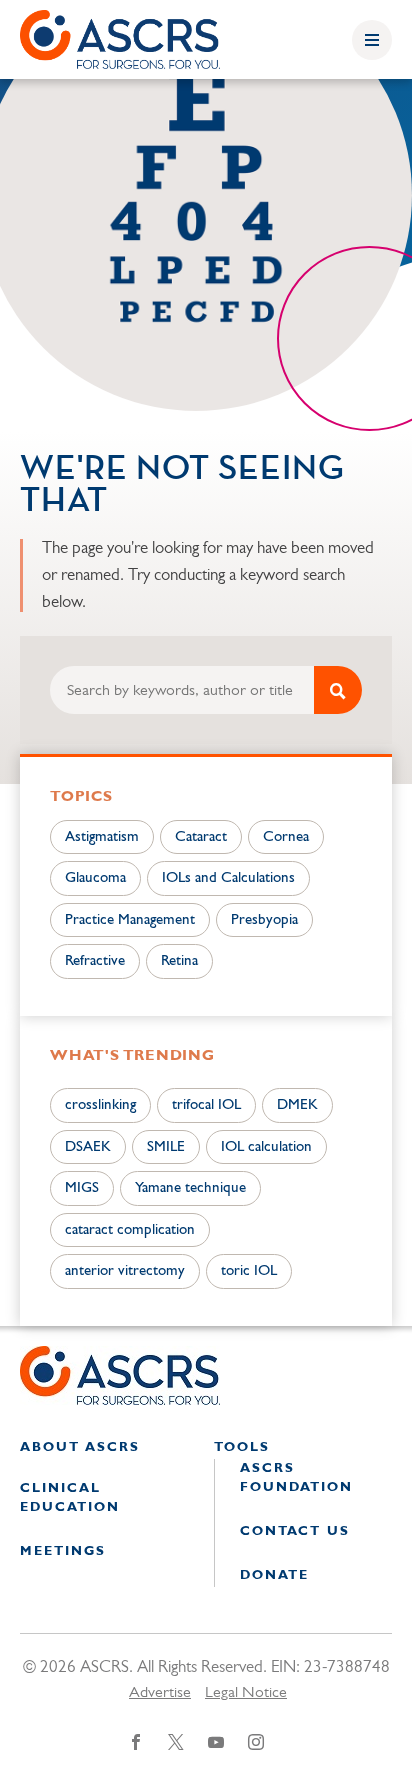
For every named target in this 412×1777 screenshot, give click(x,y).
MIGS (82, 1188)
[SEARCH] (338, 690)
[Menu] (372, 40)
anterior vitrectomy (125, 1271)
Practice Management (130, 920)
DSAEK (88, 1147)
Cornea (286, 837)
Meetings (63, 1551)
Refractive (95, 961)
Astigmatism (102, 837)
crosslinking (100, 1105)
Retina (179, 961)
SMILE (166, 1147)
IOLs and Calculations (228, 878)
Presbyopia (264, 920)
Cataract (201, 837)
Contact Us (295, 1531)
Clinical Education (70, 1498)
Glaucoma (95, 878)
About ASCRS (80, 1447)
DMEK (297, 1105)
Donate (274, 1575)
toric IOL (249, 1271)
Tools (242, 1447)
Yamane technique (190, 1188)
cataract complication (130, 1230)
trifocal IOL (206, 1105)
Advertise (160, 1693)
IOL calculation (266, 1147)
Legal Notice (246, 1693)
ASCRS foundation (296, 1478)
